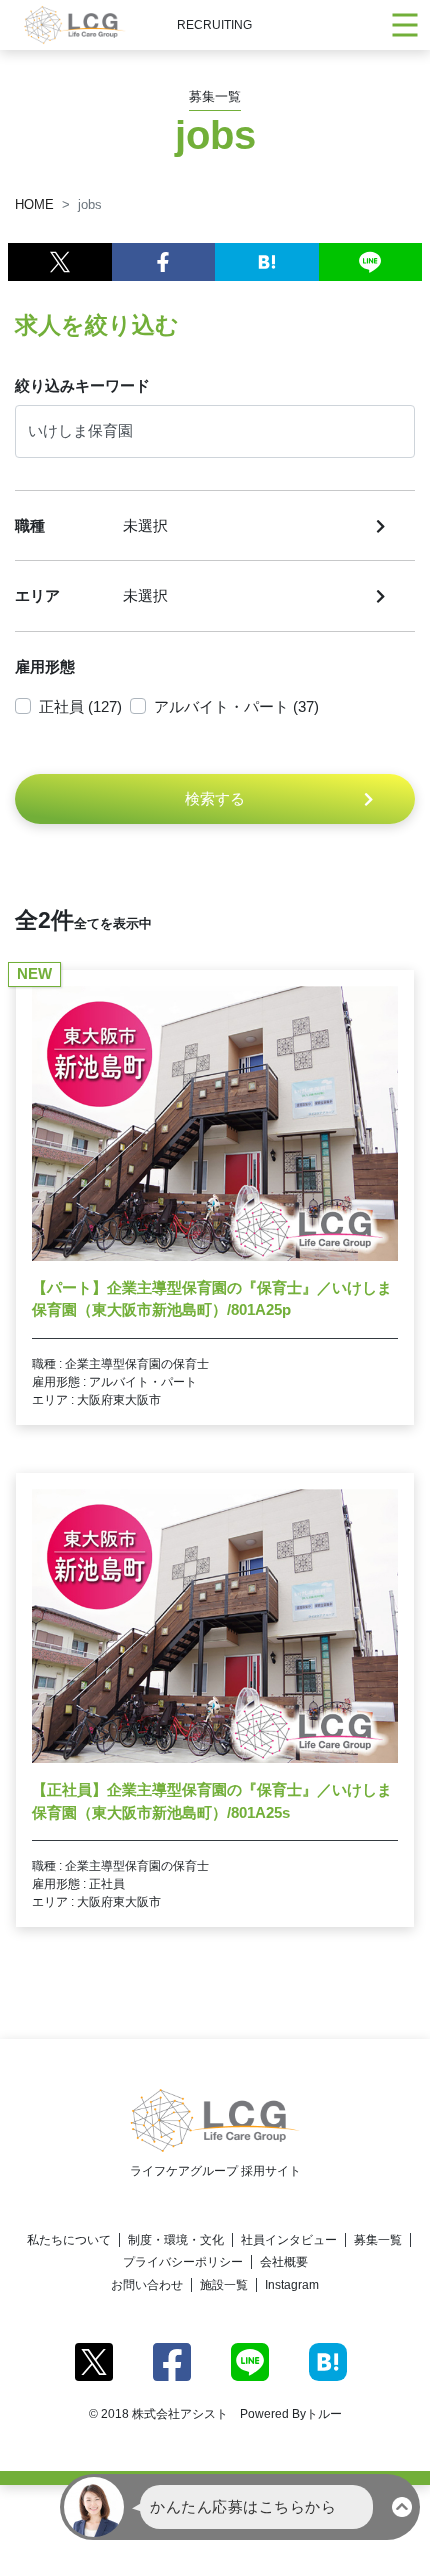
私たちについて (69, 2240)
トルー (324, 2414)
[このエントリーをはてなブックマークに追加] (267, 262)
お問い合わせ (147, 2285)
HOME (34, 204)
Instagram (292, 2285)
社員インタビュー (289, 2240)
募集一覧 (378, 2240)
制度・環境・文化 (176, 2240)
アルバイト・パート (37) (236, 706)
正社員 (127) (80, 706)
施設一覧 (224, 2285)
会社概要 (284, 2262)
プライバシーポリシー (183, 2262)
